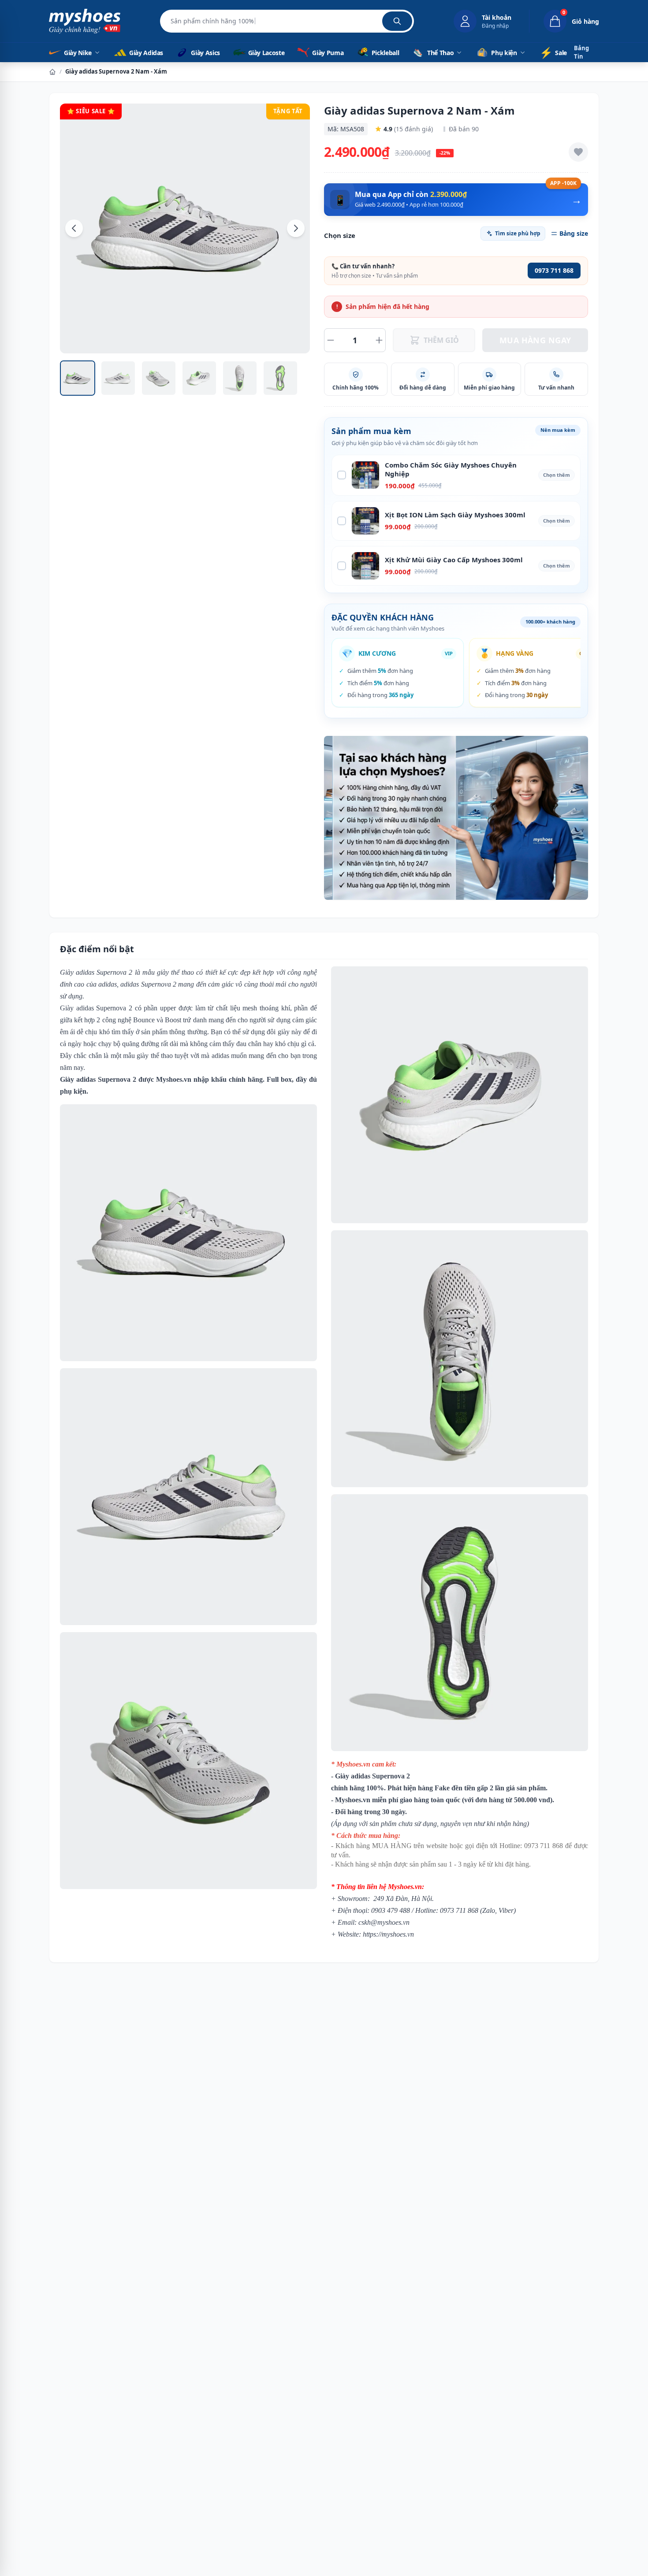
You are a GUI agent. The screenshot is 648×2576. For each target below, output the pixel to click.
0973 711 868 (554, 270)
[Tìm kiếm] (397, 21)
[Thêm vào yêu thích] (578, 152)
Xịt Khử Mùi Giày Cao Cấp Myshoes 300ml (454, 560)
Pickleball (385, 53)
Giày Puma (327, 53)
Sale (553, 52)
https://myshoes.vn (388, 1934)
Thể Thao (440, 53)
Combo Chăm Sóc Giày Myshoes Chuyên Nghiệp (451, 470)
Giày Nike (78, 53)
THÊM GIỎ (441, 340)
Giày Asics (205, 53)
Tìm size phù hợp (518, 233)
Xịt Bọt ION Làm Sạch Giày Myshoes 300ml (455, 515)
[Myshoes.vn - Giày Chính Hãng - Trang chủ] (85, 21)
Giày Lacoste (266, 53)
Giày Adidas (145, 53)
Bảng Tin (581, 52)
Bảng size (574, 233)
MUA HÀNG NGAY (535, 340)
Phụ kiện (504, 53)
